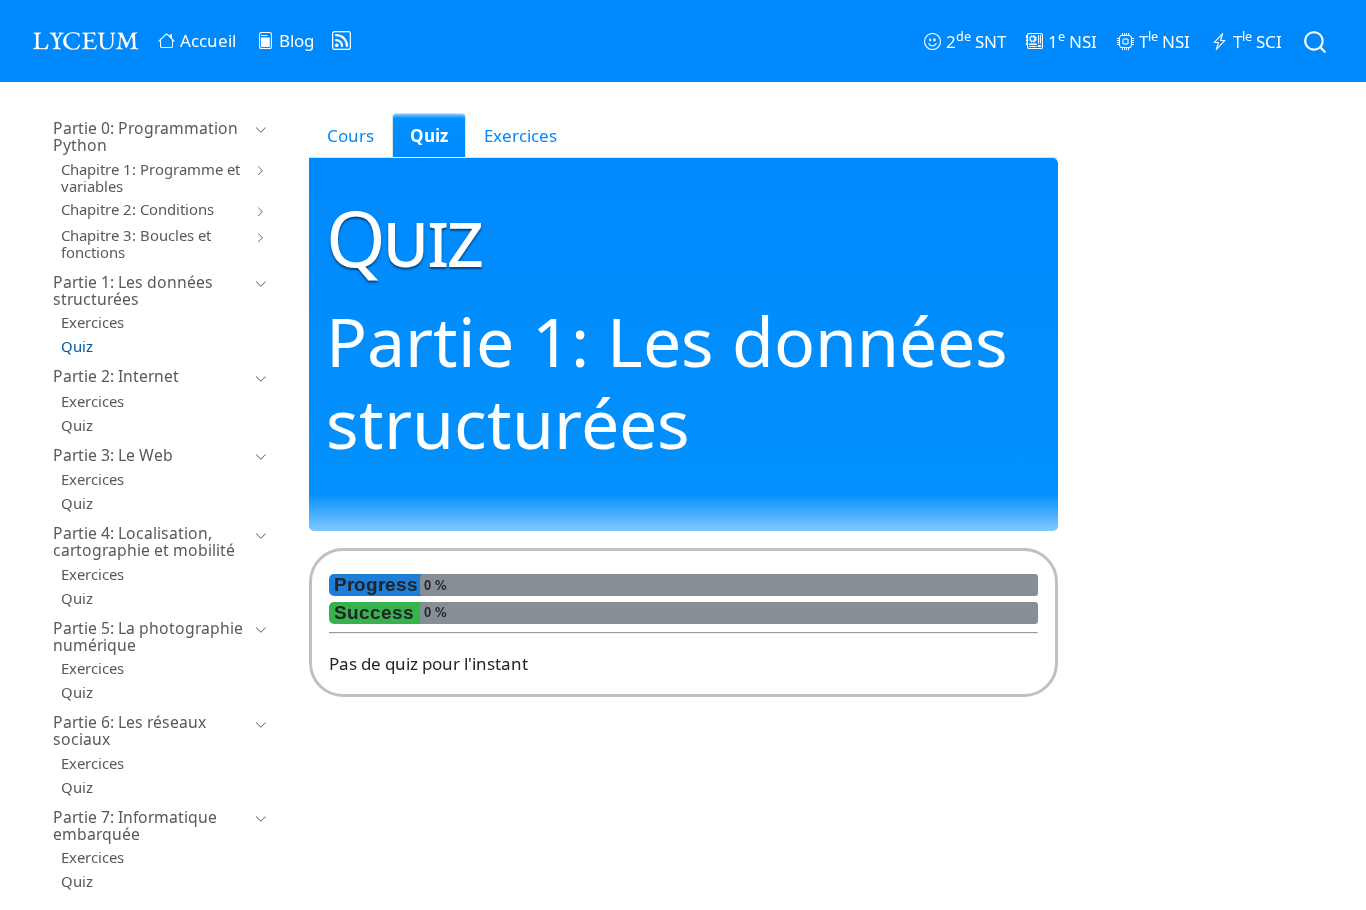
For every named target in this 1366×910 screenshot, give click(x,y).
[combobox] (1316, 40)
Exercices (520, 135)
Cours (350, 135)
